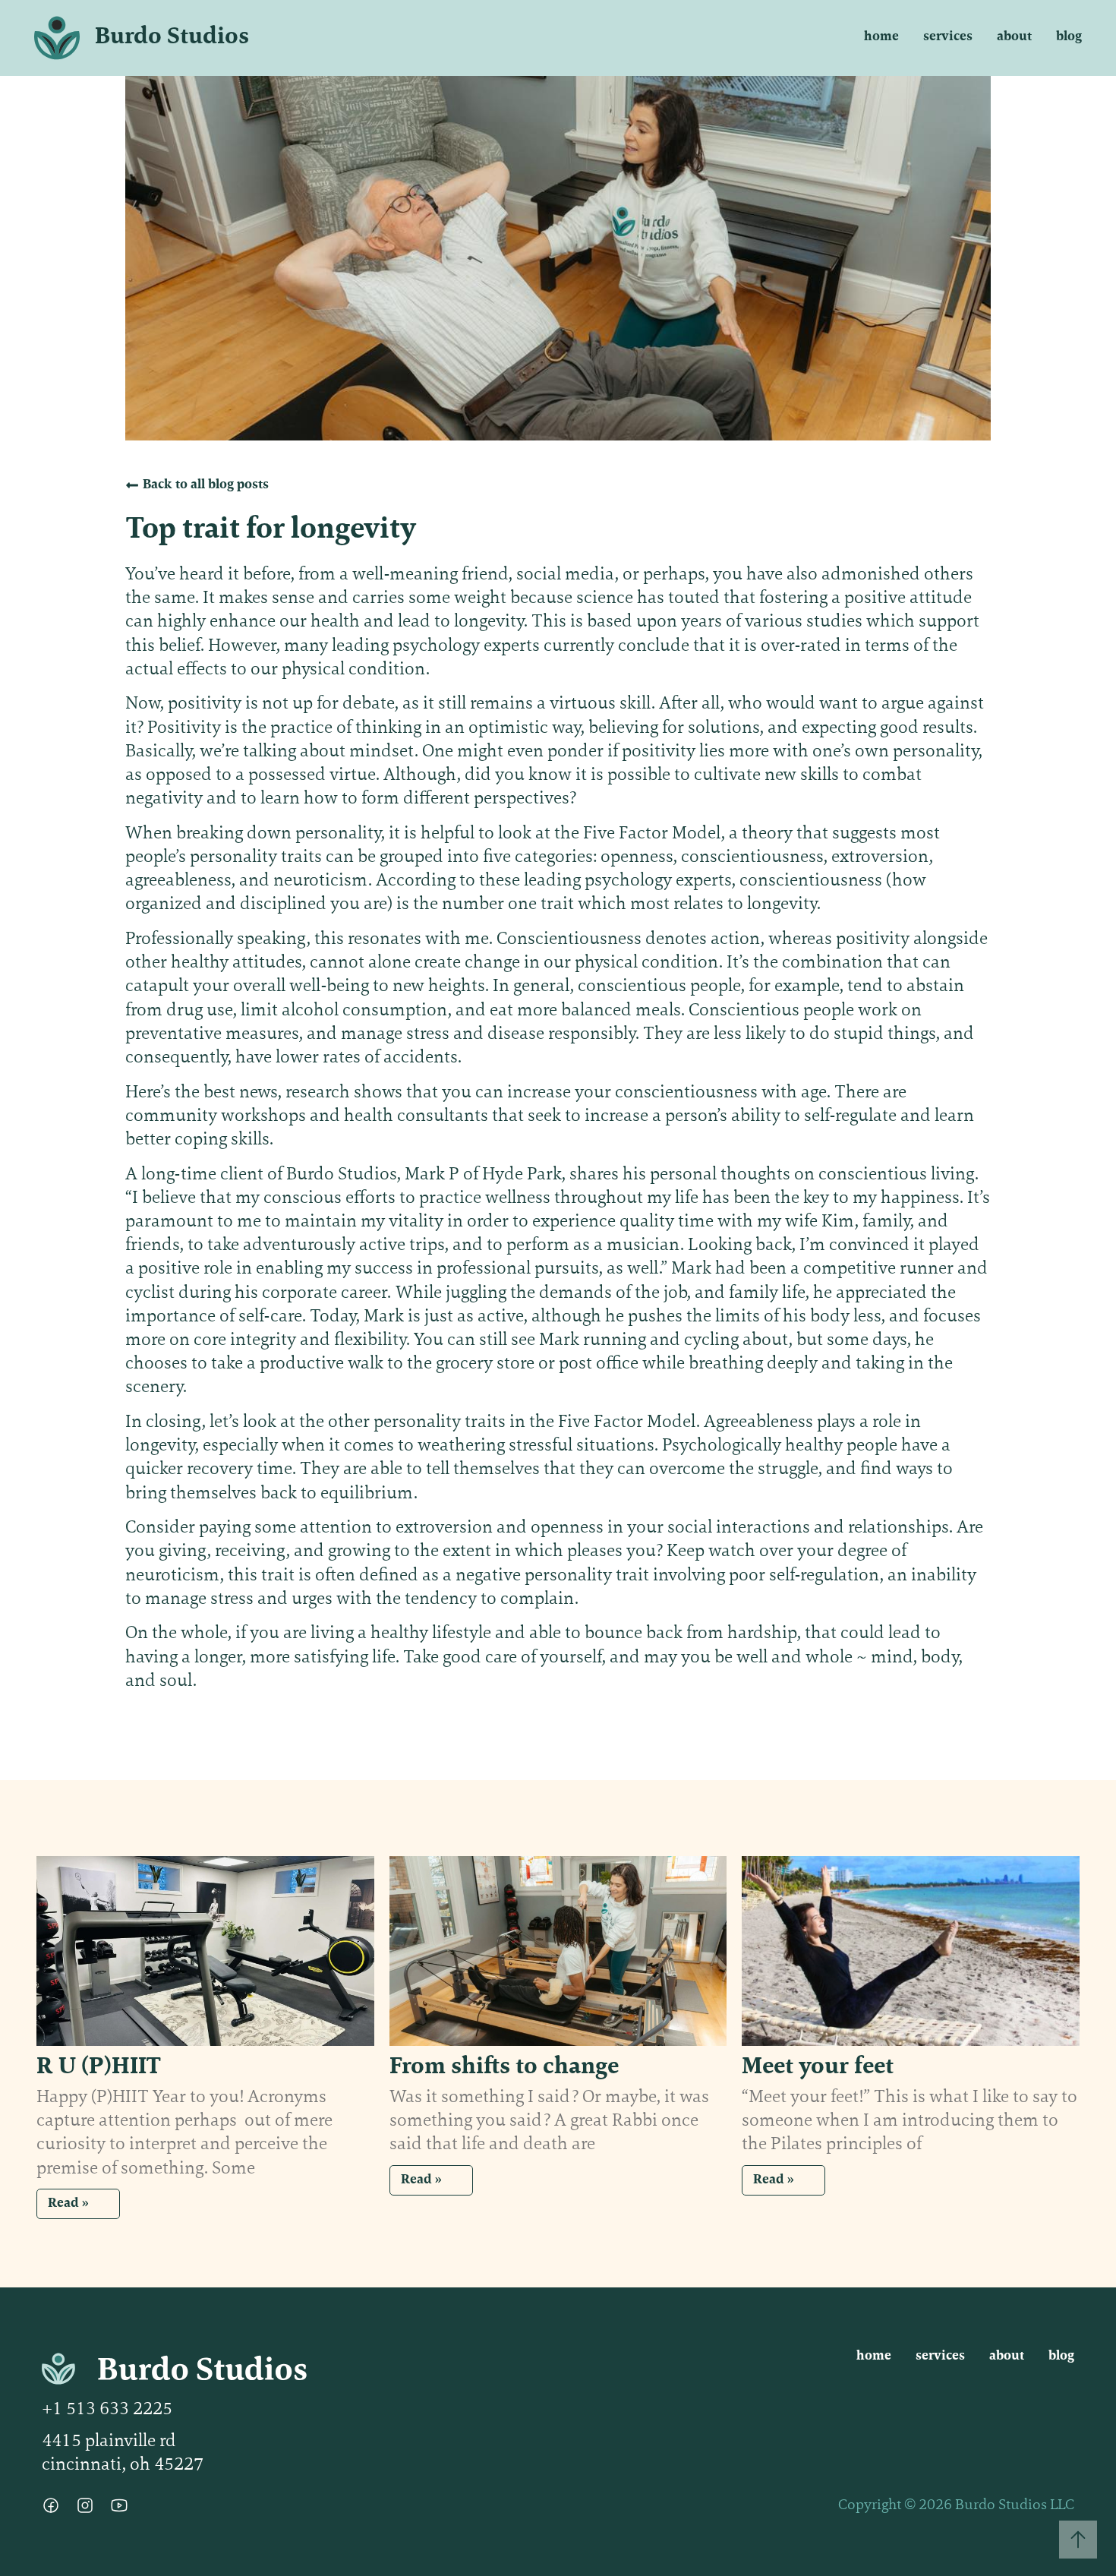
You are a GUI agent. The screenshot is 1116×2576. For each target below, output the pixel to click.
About (1014, 37)
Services (948, 37)
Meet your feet (818, 2067)
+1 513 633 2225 (107, 2410)
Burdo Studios (172, 37)
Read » (68, 2204)
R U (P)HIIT (99, 2067)
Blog (1069, 37)
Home (881, 37)
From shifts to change (504, 2067)
